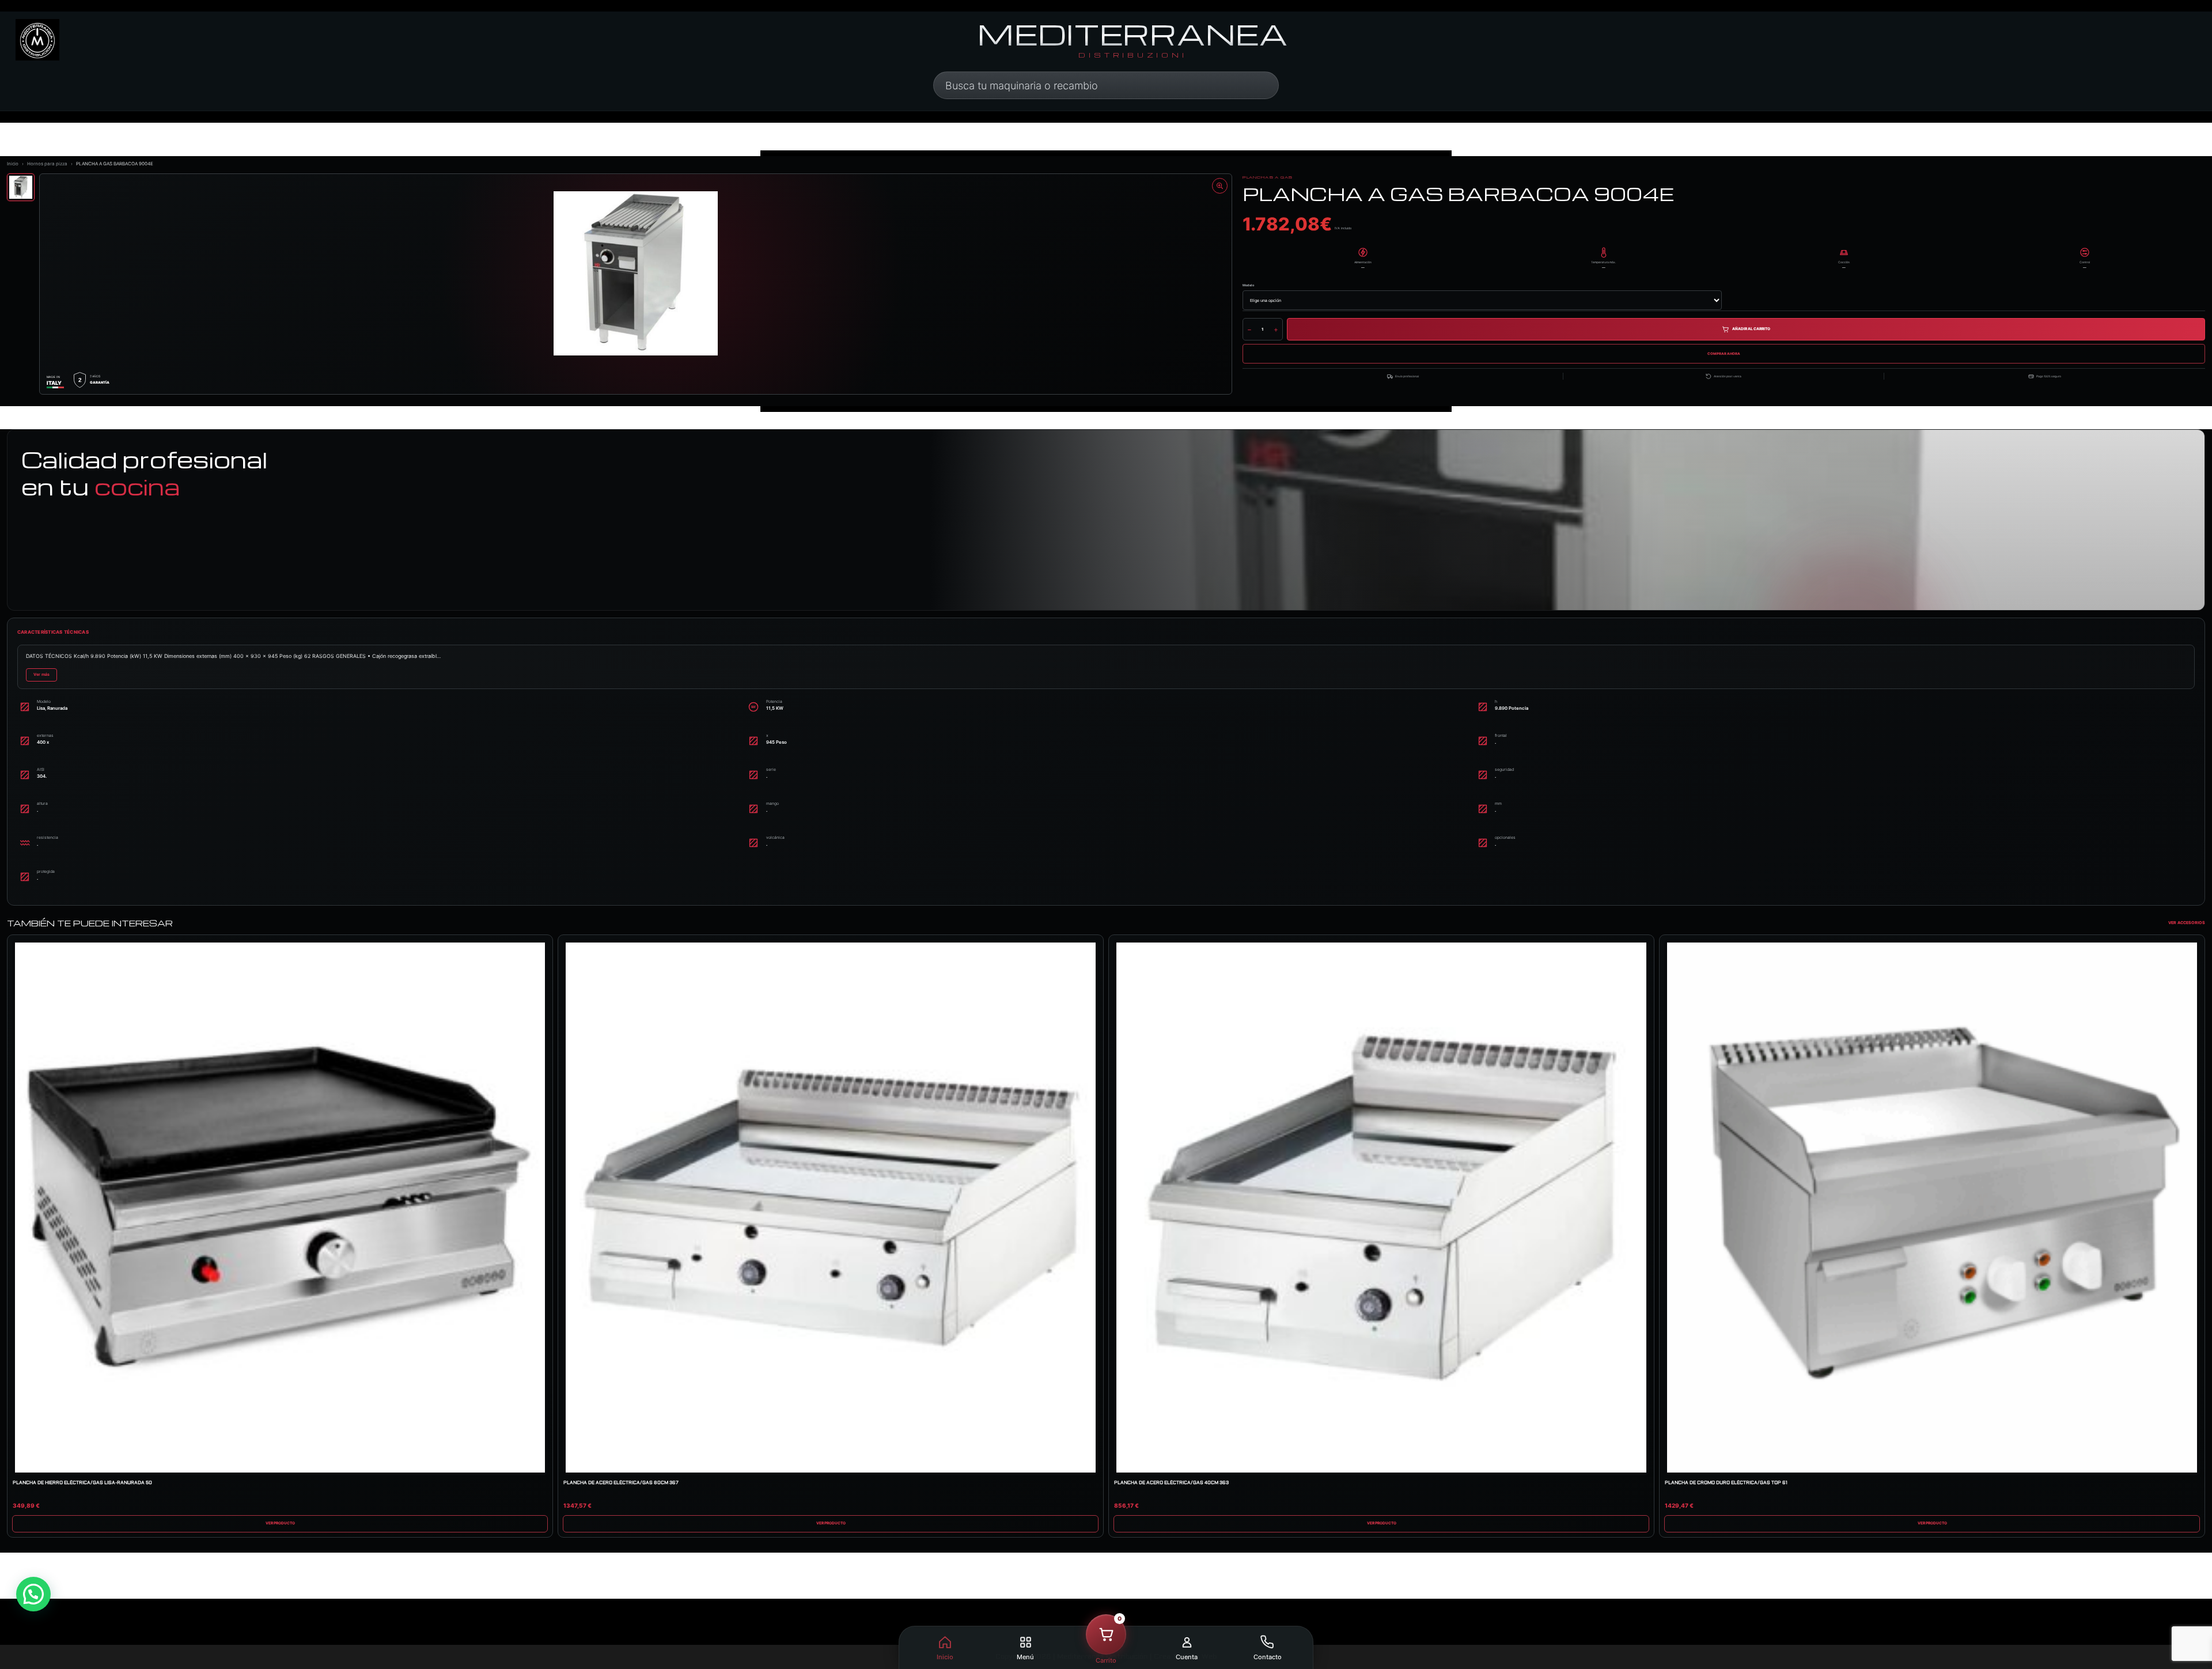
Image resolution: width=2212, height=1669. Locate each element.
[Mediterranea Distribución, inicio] (37, 40)
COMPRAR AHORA (1724, 353)
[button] (1106, 1649)
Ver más (41, 674)
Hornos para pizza (47, 164)
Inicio (13, 164)
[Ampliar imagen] (1220, 186)
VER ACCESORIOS (2187, 923)
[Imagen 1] (21, 187)
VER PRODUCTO (280, 1523)
